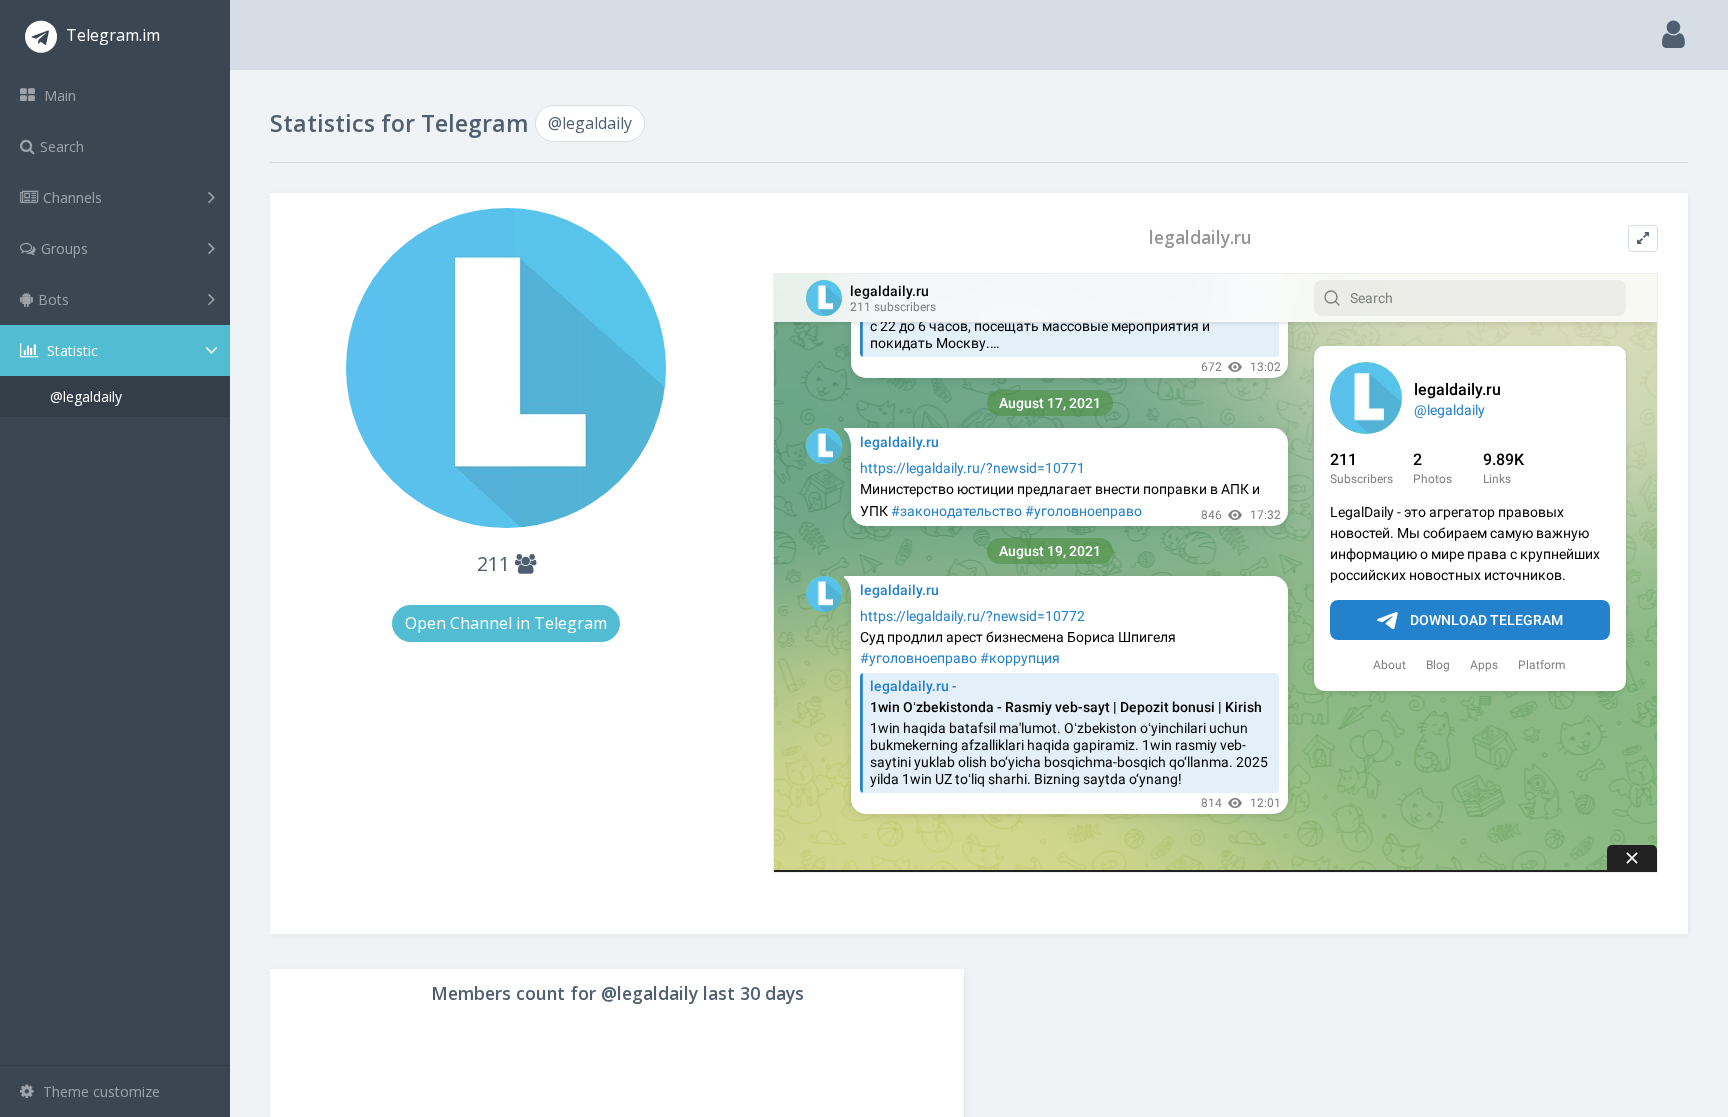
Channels (72, 197)
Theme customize (99, 1091)
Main (58, 95)
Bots (53, 299)
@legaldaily (86, 396)
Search (62, 146)
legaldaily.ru (1200, 237)
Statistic (70, 350)
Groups (64, 248)
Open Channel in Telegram (506, 623)
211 (496, 563)
